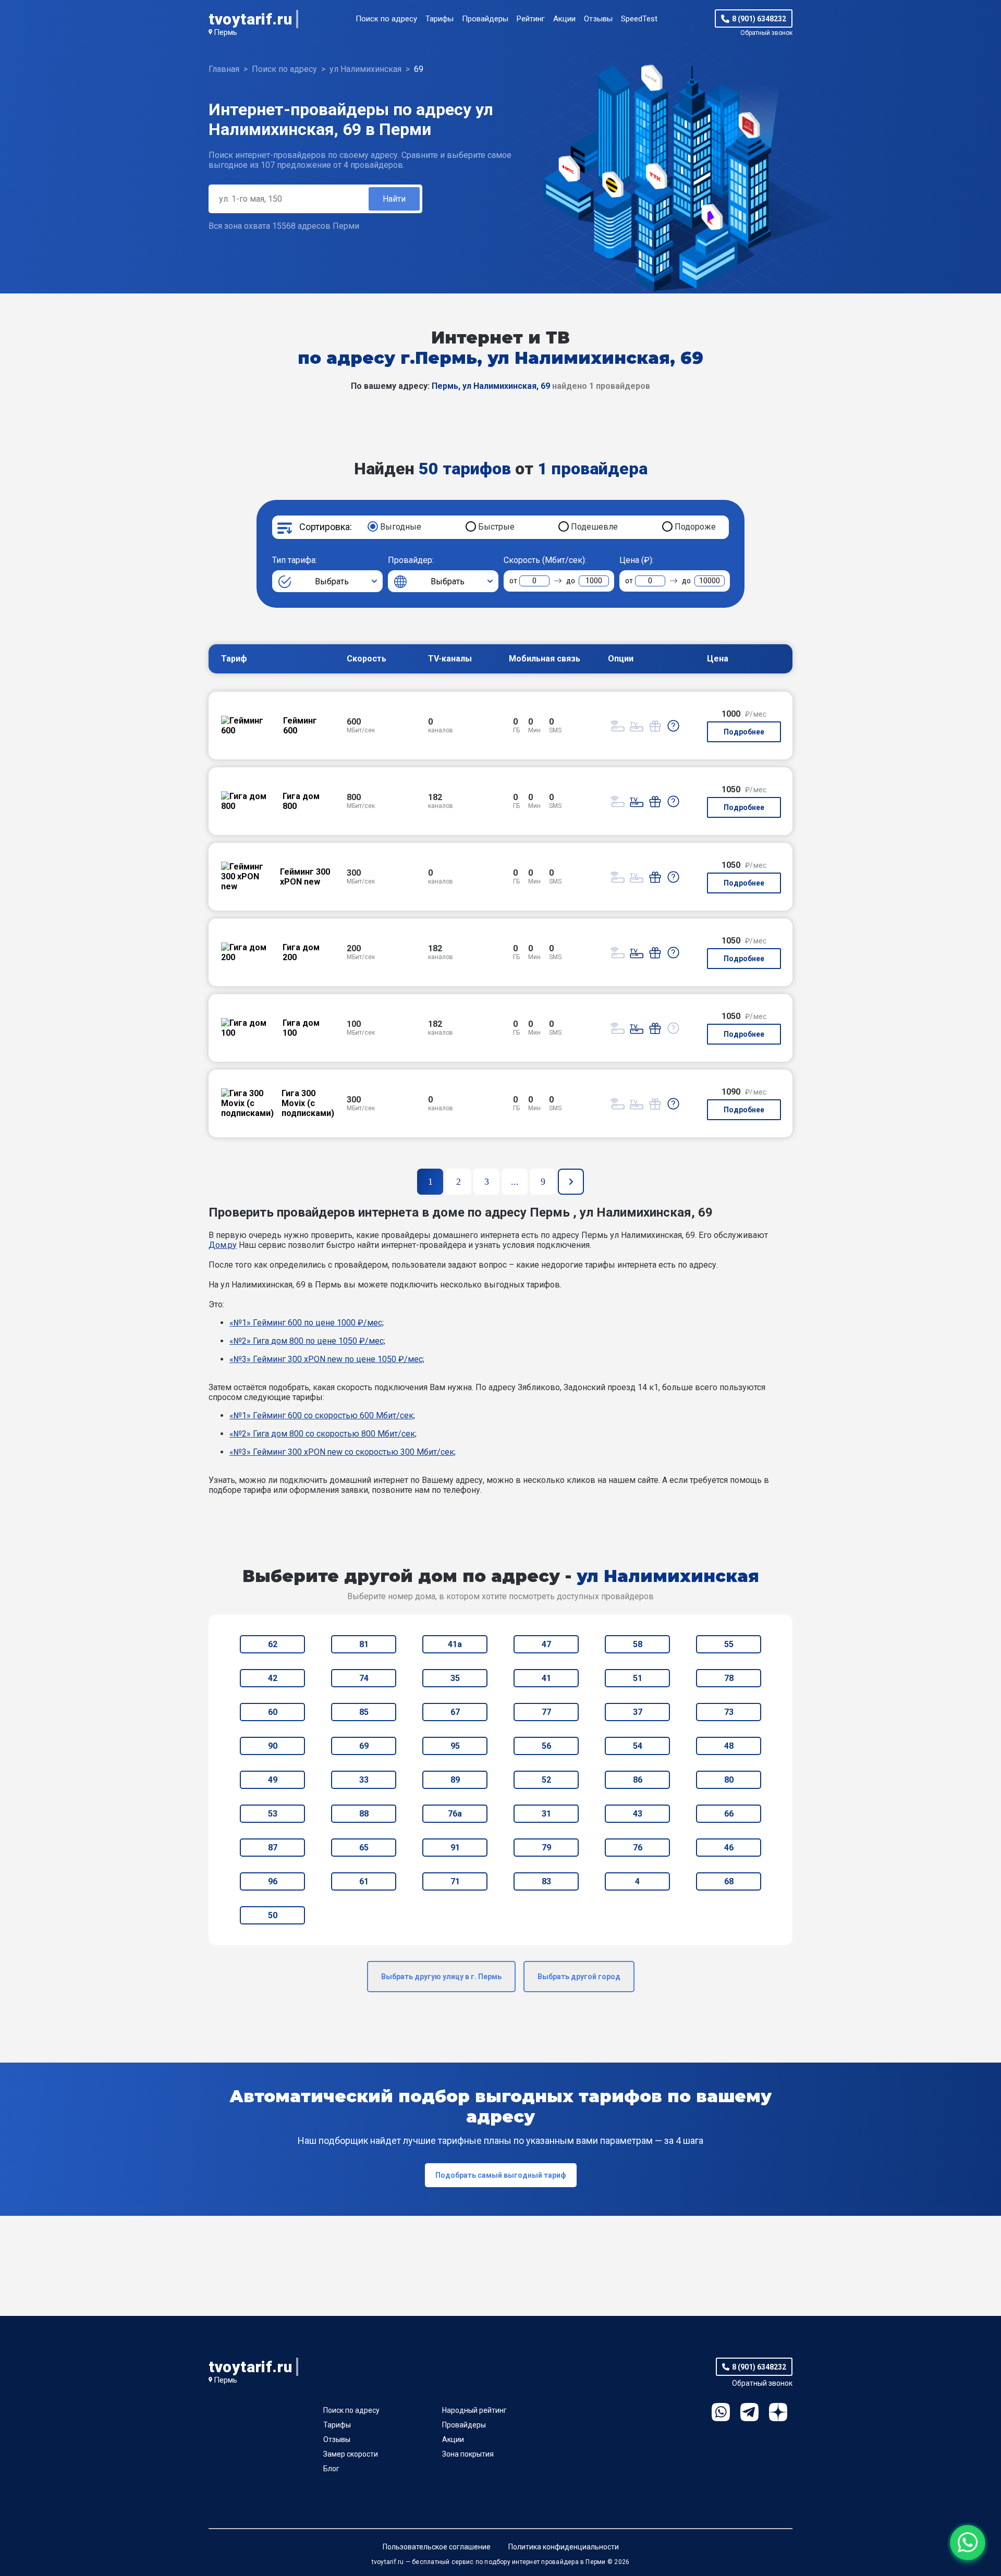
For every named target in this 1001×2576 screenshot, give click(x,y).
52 (546, 1780)
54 (638, 1746)
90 (273, 1746)
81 (364, 1644)
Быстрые (496, 527)
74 (364, 1678)
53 (273, 1814)
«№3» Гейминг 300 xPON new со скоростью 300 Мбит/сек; (343, 1452)
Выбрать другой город (579, 1977)
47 (546, 1644)
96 (273, 1881)
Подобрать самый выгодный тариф (501, 2175)
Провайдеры (485, 19)
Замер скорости (351, 2454)
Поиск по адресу (386, 19)
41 (546, 1678)
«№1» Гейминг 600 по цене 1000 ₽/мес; (307, 1323)
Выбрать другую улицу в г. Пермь (441, 1977)
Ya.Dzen (778, 2412)
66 (729, 1814)
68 (729, 1881)
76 (638, 1848)
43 (638, 1814)
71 (455, 1881)
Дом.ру (223, 1245)
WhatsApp (721, 2412)
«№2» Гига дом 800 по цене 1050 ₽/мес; (307, 1341)
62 (273, 1644)
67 (455, 1712)
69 (364, 1746)
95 (455, 1746)
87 (273, 1848)
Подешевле (594, 527)
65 (364, 1848)
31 (546, 1814)
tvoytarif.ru (250, 19)
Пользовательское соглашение (437, 2547)
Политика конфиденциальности (564, 2547)
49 (273, 1780)
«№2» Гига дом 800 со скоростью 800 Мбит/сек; (323, 1434)
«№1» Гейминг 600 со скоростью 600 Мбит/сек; (322, 1415)
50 (273, 1915)
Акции (564, 19)
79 (546, 1848)
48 (729, 1746)
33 (364, 1780)
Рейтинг (531, 19)
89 (455, 1780)
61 (364, 1881)
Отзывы (598, 19)
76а (455, 1814)
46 (729, 1848)
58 (638, 1644)
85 (364, 1712)
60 (273, 1712)
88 (364, 1814)
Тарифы (440, 19)
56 (546, 1746)
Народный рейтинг (474, 2410)
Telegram (749, 2412)
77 (546, 1712)
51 (638, 1678)
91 (455, 1848)
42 (273, 1678)
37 (638, 1712)
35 (455, 1678)
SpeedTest (639, 19)
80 (729, 1780)
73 (729, 1712)
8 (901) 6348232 (759, 19)
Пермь (225, 32)
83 (546, 1881)
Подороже (695, 527)
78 (729, 1678)
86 (638, 1780)
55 (729, 1644)
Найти (394, 199)
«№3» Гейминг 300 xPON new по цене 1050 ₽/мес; (327, 1359)
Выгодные (401, 527)
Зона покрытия (468, 2454)
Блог (331, 2469)
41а (455, 1644)
